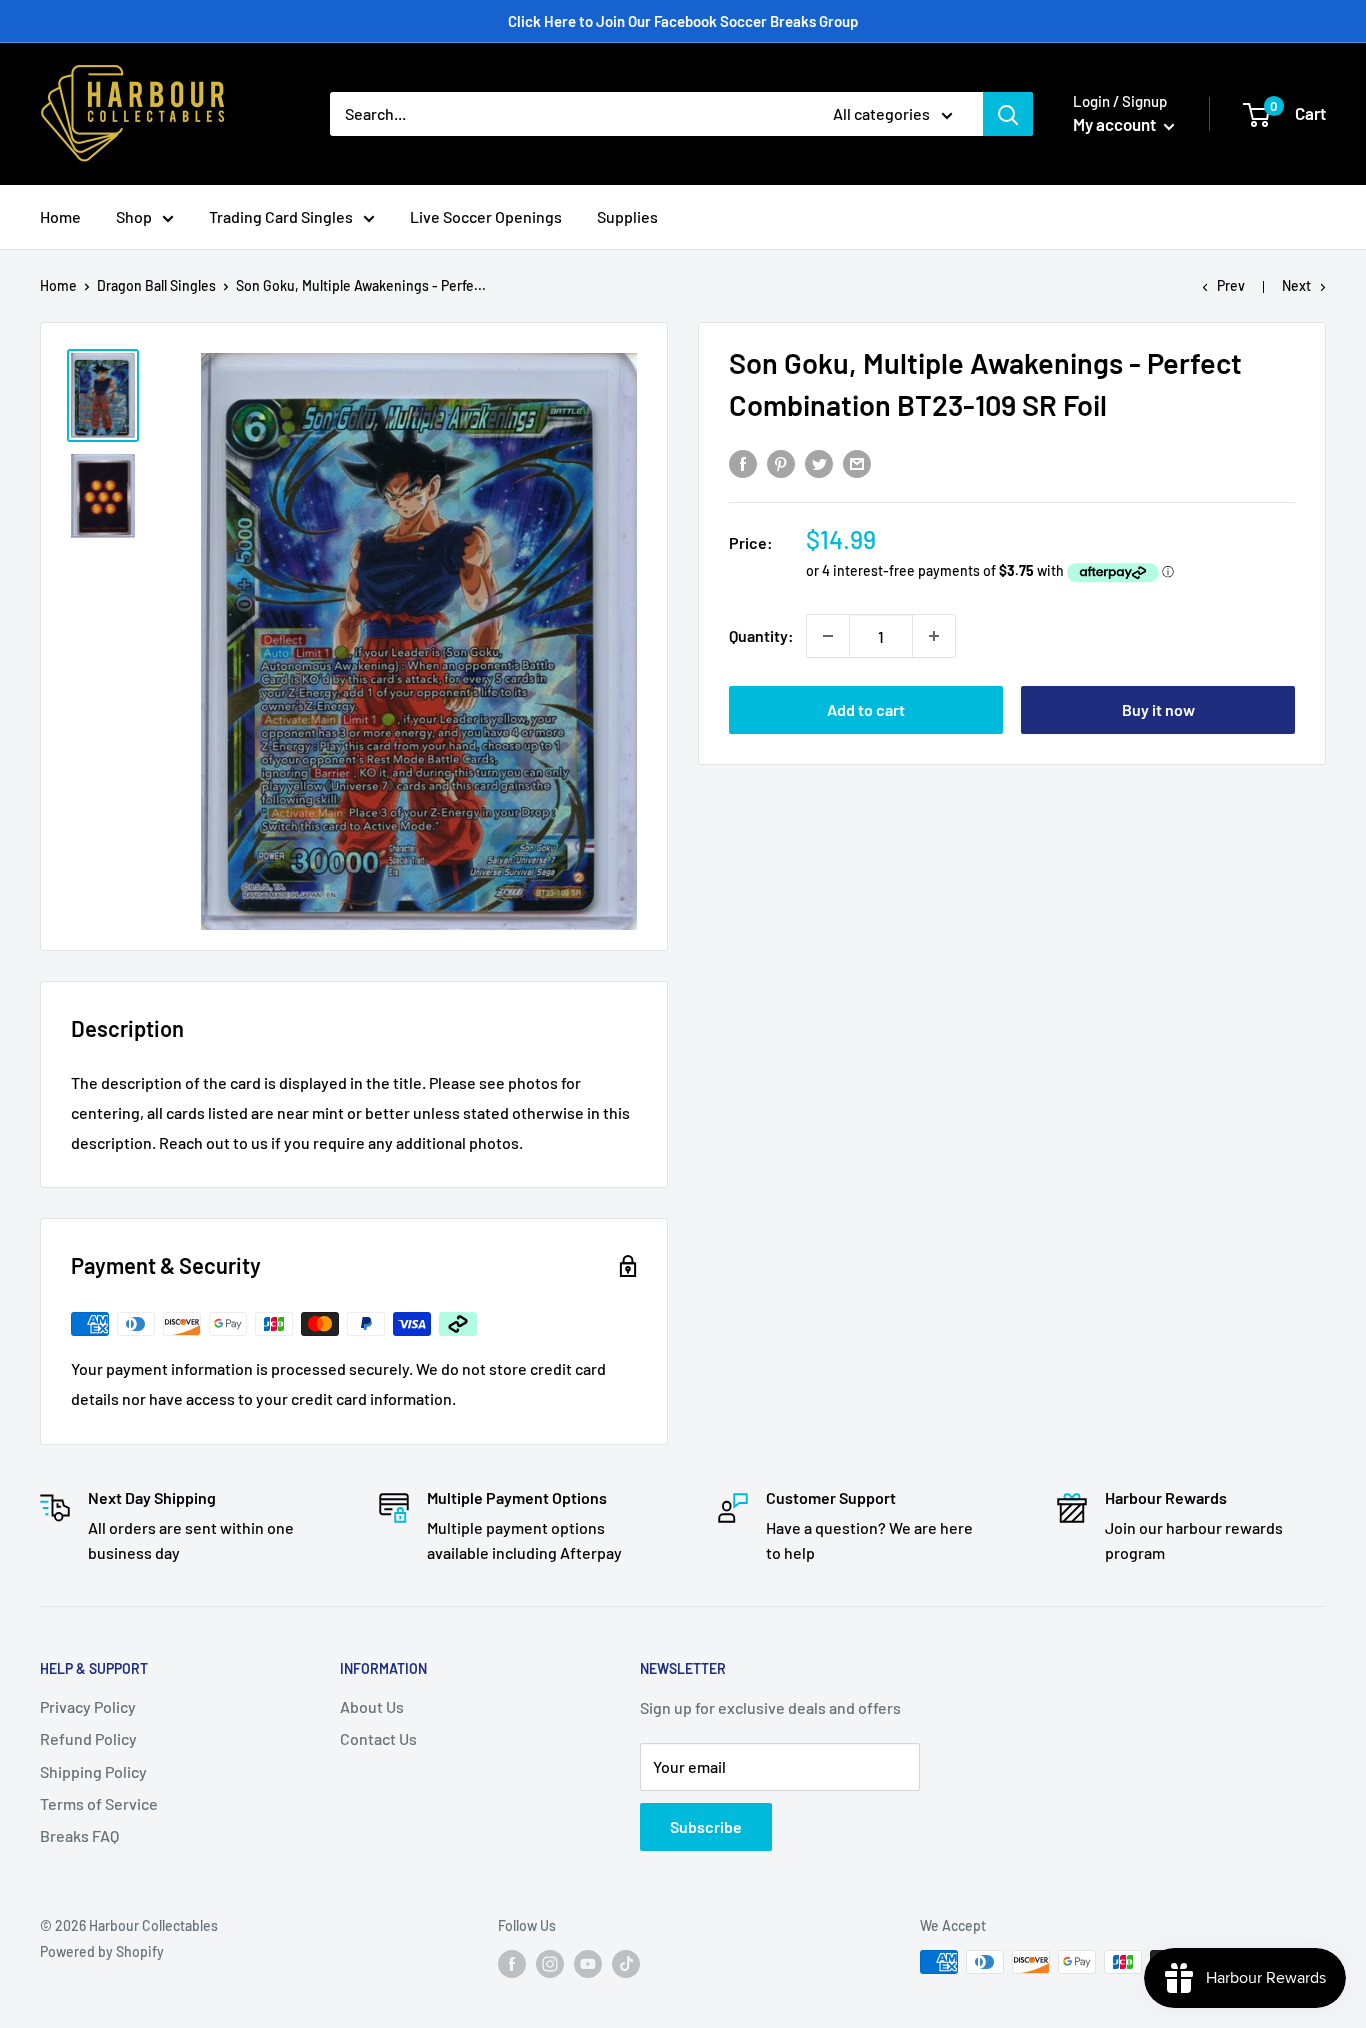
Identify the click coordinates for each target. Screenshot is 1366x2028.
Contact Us (378, 1738)
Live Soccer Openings (486, 216)
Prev (1231, 285)
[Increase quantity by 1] (934, 636)
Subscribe (706, 1826)
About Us (372, 1706)
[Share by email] (857, 462)
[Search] (1008, 114)
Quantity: (761, 635)
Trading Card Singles (281, 216)
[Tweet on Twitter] (819, 462)
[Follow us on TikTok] (626, 1964)
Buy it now (1158, 709)
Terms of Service (99, 1803)
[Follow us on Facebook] (512, 1964)
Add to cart (866, 709)
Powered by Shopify (102, 1951)
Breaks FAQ (79, 1835)
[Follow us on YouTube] (588, 1964)
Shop (134, 216)
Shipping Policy (93, 1771)
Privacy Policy (88, 1706)
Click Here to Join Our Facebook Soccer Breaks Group (683, 21)
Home (60, 216)
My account (1116, 124)
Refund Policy (88, 1738)
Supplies (627, 216)
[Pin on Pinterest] (781, 462)
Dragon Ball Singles (156, 285)
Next (1296, 285)
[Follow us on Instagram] (550, 1964)
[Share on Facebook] (743, 462)
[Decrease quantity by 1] (828, 636)
